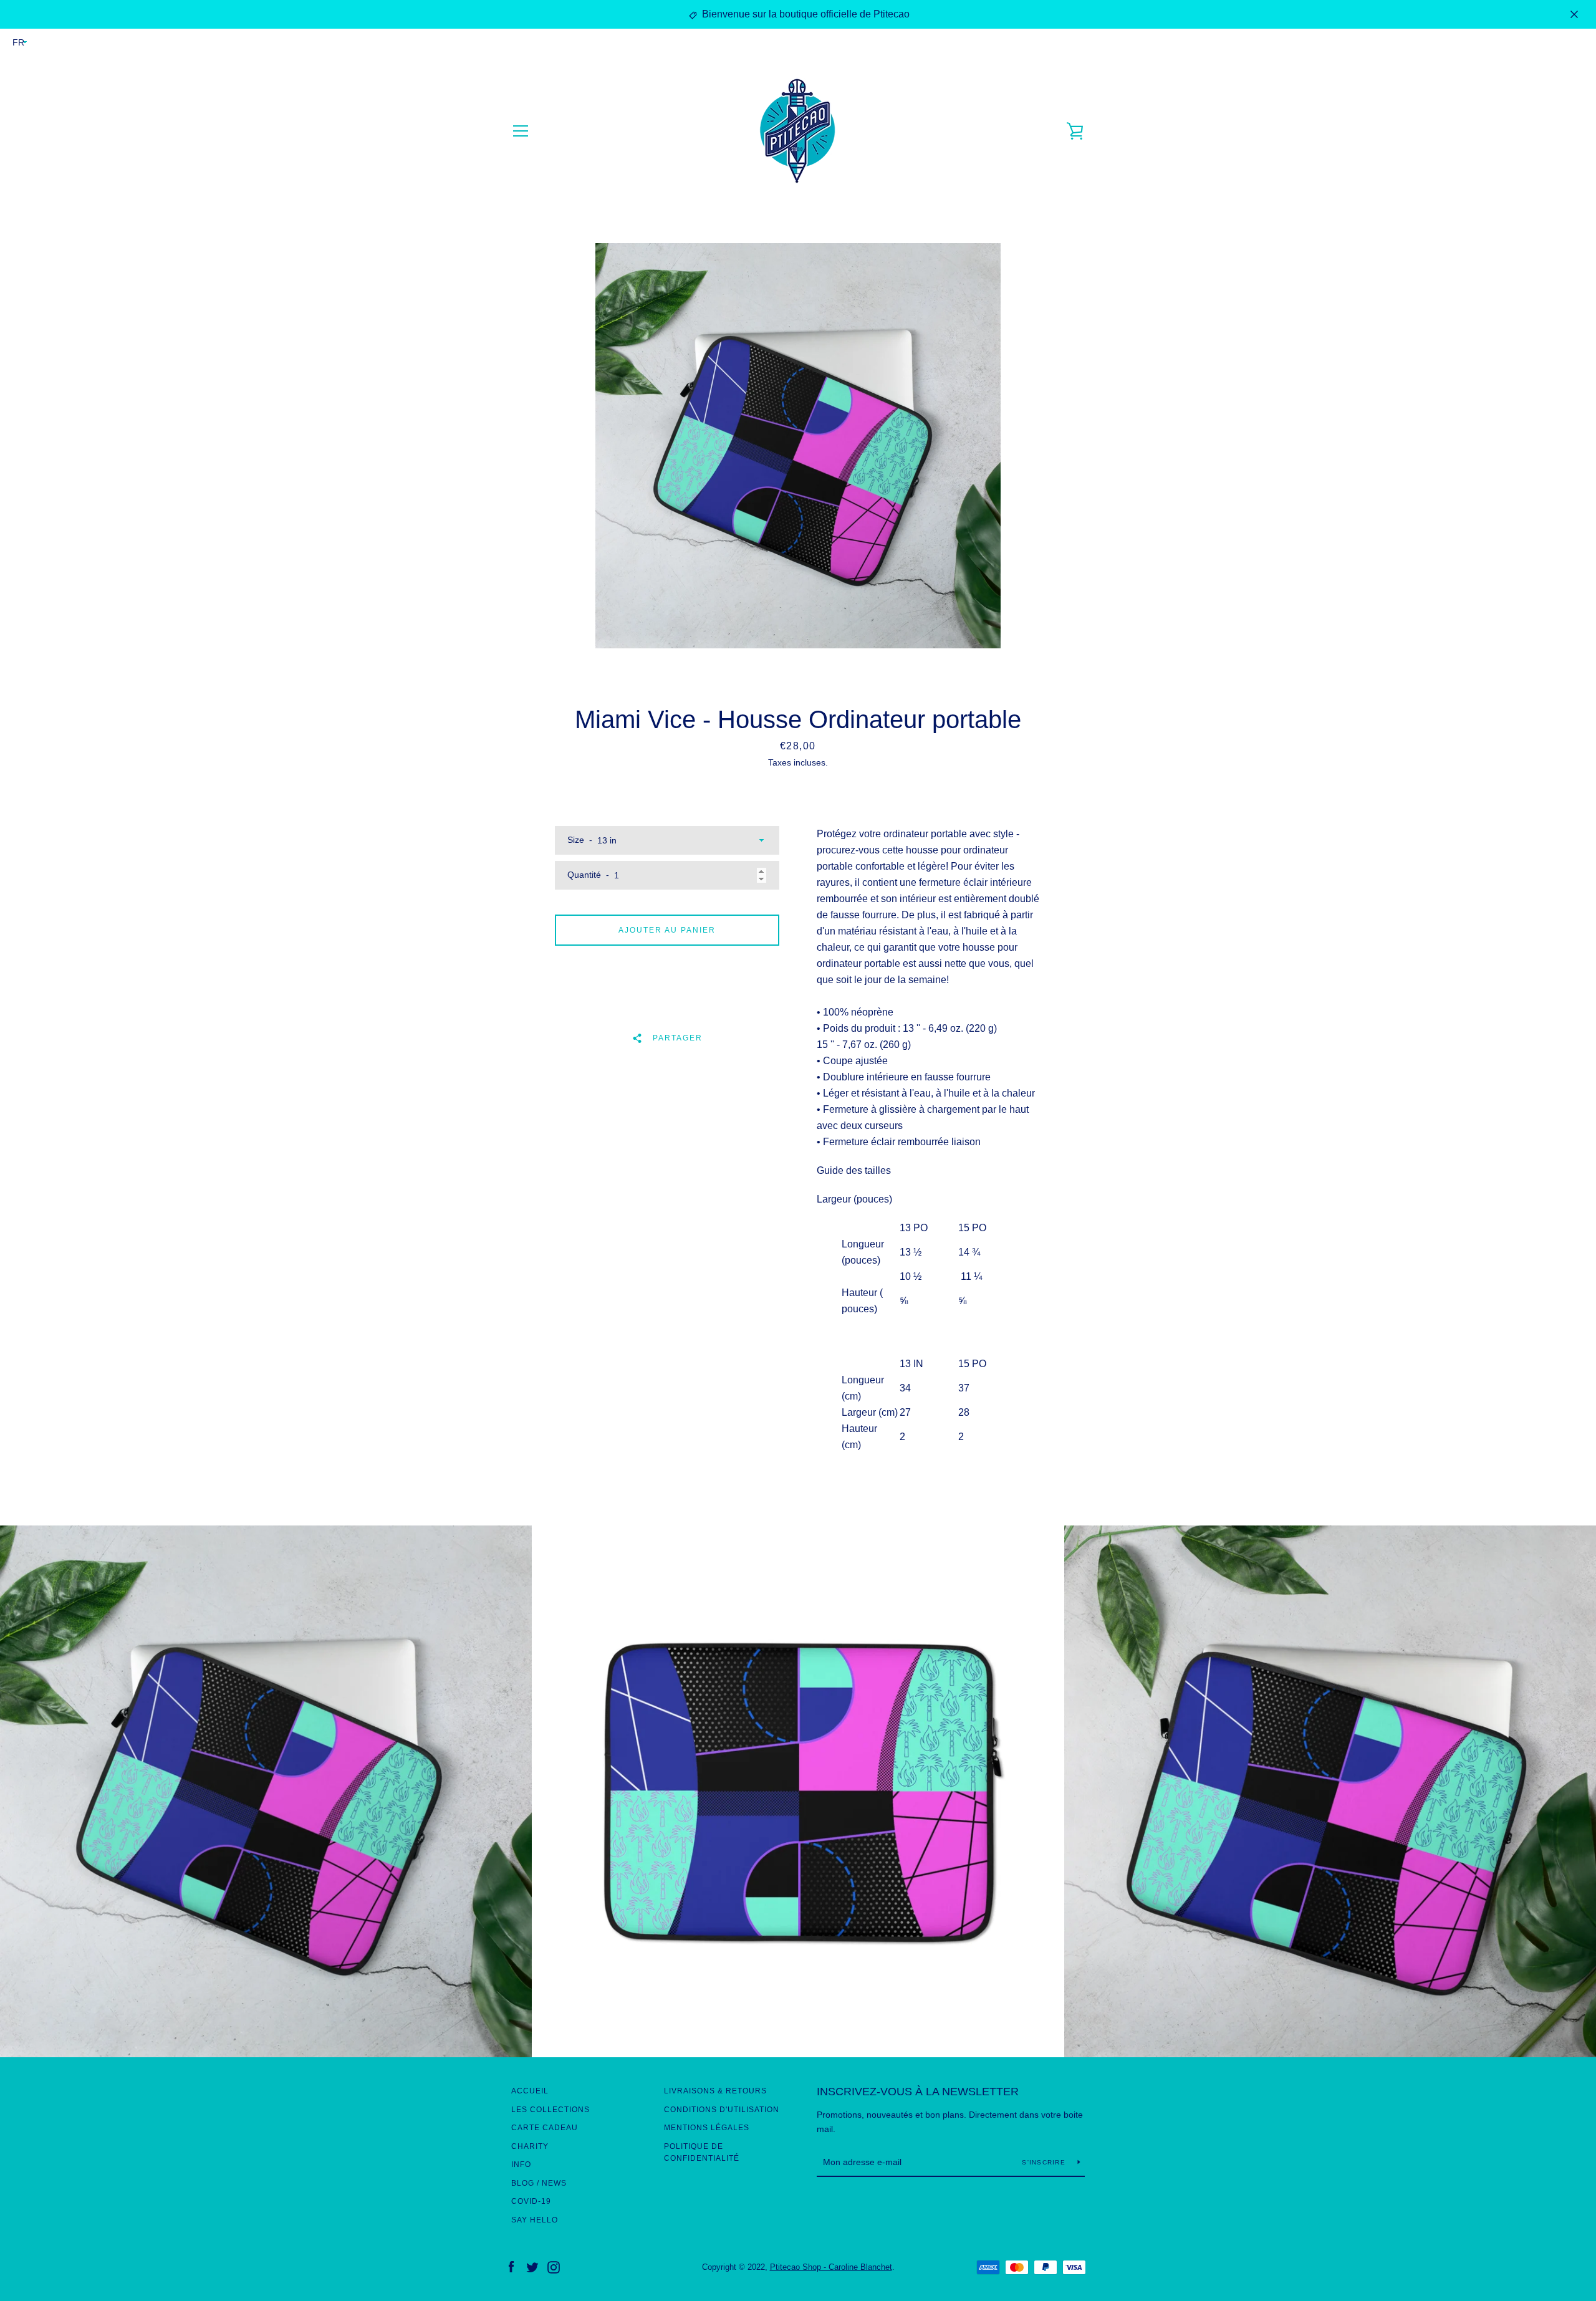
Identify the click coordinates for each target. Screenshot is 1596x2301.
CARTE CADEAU (545, 2128)
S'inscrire (1045, 2162)
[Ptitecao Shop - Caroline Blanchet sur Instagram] (554, 2266)
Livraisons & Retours (715, 2091)
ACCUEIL (530, 2091)
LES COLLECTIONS (550, 2110)
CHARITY (530, 2146)
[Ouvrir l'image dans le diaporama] (798, 446)
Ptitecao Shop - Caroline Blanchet (831, 2267)
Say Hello (535, 2220)
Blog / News (539, 2183)
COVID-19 (531, 2201)
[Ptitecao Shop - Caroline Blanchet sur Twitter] (532, 2266)
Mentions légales (707, 2128)
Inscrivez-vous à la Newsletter (918, 2092)
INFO (521, 2164)
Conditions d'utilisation (722, 2110)
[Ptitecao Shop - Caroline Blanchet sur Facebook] (511, 2266)
